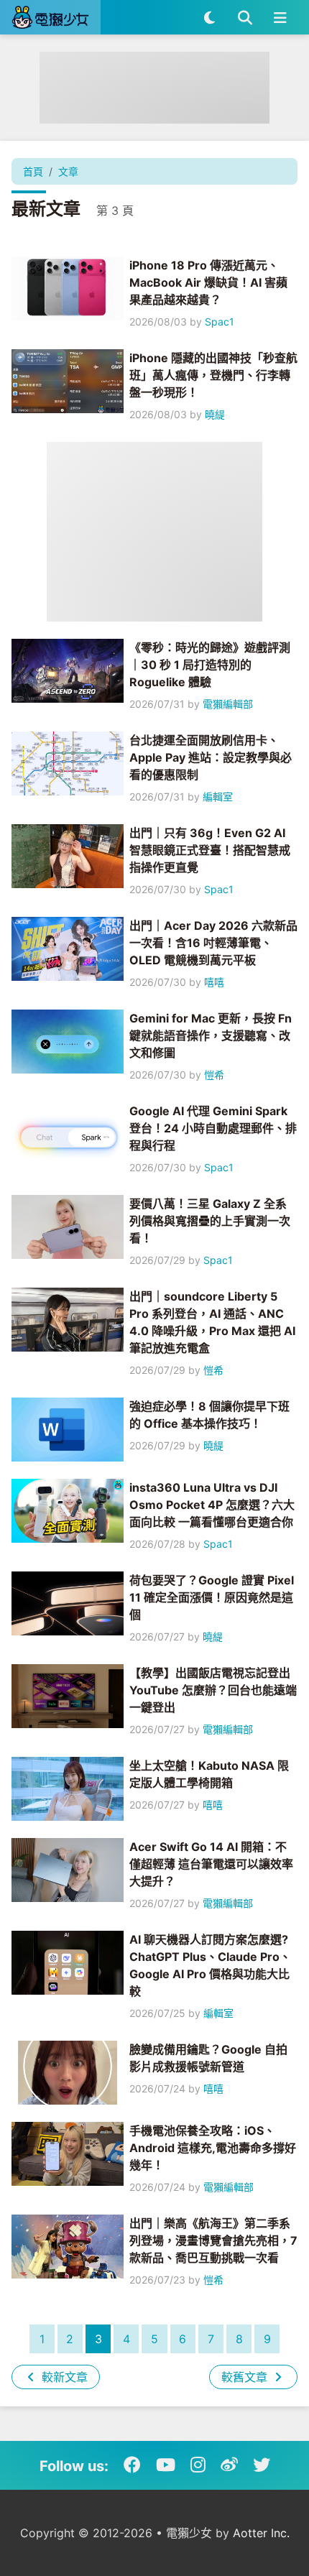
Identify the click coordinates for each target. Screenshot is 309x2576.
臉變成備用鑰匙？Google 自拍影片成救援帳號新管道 (208, 2058)
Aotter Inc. (261, 2533)
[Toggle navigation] (280, 17)
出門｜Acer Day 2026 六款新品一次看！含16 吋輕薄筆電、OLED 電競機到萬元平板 (213, 943)
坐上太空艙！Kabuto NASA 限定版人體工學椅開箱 (209, 1774)
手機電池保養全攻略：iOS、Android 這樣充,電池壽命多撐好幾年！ (213, 2148)
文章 (68, 171)
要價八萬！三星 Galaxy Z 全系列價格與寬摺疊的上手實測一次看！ (210, 1221)
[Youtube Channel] (166, 2465)
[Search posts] (245, 17)
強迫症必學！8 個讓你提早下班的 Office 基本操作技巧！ (209, 1415)
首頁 (33, 171)
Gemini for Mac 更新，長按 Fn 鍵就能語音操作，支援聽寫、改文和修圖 (211, 1035)
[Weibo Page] (229, 2465)
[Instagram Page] (198, 2465)
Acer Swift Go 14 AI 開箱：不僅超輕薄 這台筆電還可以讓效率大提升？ (211, 1864)
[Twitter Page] (262, 2465)
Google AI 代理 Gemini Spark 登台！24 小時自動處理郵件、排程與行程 (213, 1128)
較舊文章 (246, 2377)
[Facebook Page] (132, 2465)
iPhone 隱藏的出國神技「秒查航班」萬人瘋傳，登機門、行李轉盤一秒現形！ (213, 375)
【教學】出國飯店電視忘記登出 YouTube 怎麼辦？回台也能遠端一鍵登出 (213, 1690)
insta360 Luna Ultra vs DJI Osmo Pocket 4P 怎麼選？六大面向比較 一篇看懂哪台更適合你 (212, 1505)
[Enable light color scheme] (209, 17)
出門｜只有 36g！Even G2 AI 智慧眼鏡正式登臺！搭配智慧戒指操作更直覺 (210, 850)
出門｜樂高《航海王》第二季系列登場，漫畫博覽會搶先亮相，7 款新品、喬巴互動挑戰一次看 (213, 2240)
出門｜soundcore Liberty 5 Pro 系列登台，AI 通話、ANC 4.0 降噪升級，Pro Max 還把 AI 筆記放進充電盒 (212, 1322)
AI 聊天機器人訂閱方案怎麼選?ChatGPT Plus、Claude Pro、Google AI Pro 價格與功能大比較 (210, 1965)
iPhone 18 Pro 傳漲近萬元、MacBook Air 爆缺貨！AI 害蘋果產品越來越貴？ (208, 282)
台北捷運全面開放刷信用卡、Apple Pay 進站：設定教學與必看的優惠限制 (211, 757)
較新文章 (63, 2377)
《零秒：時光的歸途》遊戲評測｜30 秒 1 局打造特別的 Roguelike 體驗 (210, 665)
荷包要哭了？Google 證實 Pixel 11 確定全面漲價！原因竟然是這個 (212, 1597)
